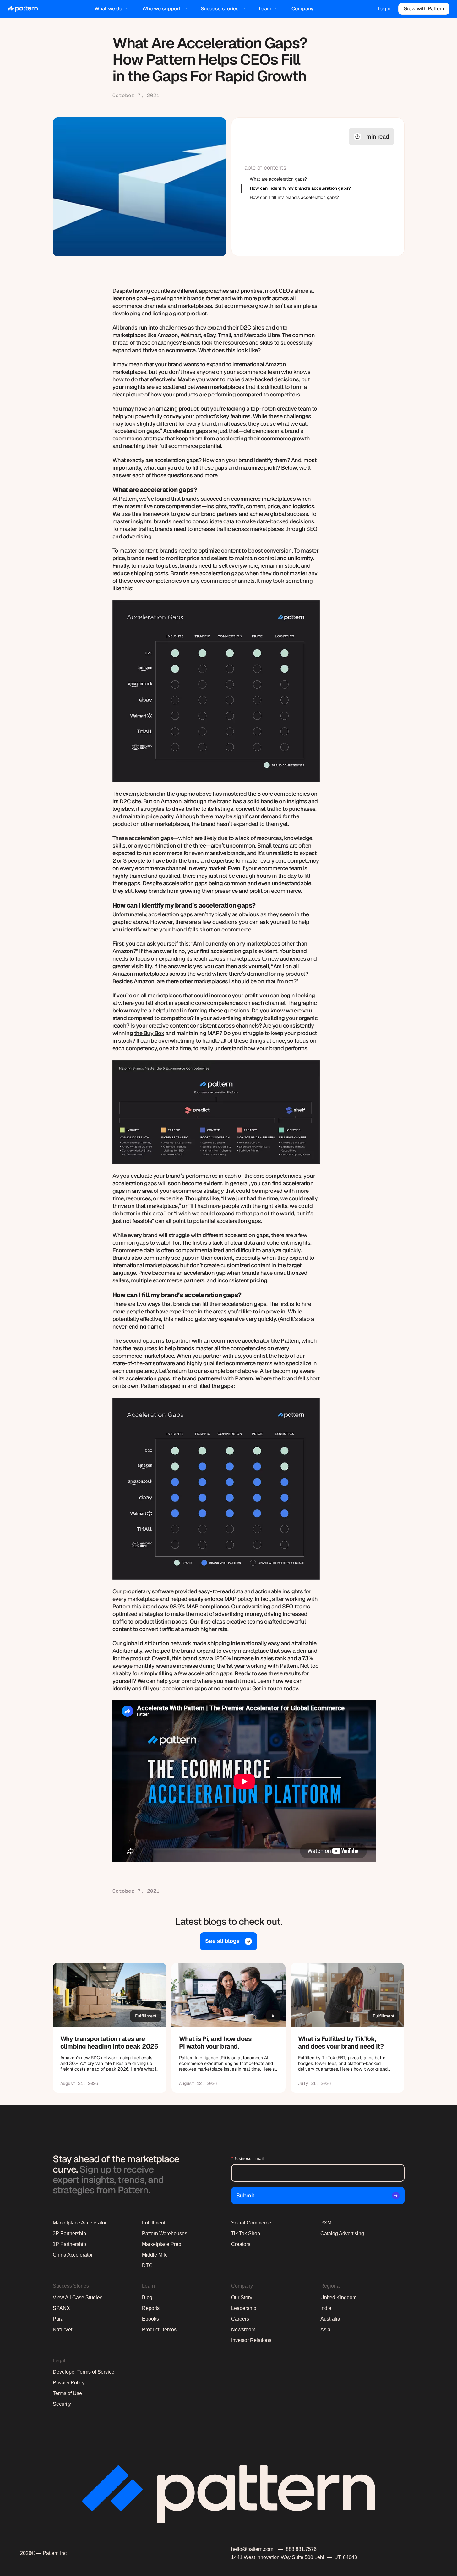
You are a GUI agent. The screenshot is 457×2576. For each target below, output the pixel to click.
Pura (58, 2319)
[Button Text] (110, 2028)
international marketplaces (146, 1265)
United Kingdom (338, 2298)
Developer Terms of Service (84, 2372)
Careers (240, 2319)
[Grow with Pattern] (424, 9)
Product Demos (159, 2330)
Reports (151, 2308)
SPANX (61, 2308)
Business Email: (248, 2158)
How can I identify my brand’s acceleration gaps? (300, 188)
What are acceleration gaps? (278, 179)
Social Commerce (251, 2223)
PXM (326, 2223)
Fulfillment (154, 2223)
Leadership (244, 2308)
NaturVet (63, 2330)
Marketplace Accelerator (80, 2223)
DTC (147, 2265)
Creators (241, 2244)
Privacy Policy (69, 2383)
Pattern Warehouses (165, 2233)
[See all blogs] (228, 1941)
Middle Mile (155, 2255)
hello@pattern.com (252, 2549)
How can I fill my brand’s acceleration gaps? (294, 197)
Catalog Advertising (342, 2233)
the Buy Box (149, 1033)
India (326, 2308)
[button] (112, 9)
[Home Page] (23, 9)
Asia (325, 2330)
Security (62, 2404)
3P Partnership (69, 2233)
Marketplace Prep (162, 2244)
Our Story (242, 2298)
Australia (330, 2319)
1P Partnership (69, 2244)
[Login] (384, 9)
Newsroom (243, 2330)
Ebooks (150, 2319)
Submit (245, 2195)
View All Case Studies (78, 2298)
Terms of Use (67, 2393)
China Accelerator (73, 2255)
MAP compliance (208, 1606)
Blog (147, 2298)
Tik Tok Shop (246, 2233)
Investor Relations (251, 2340)
